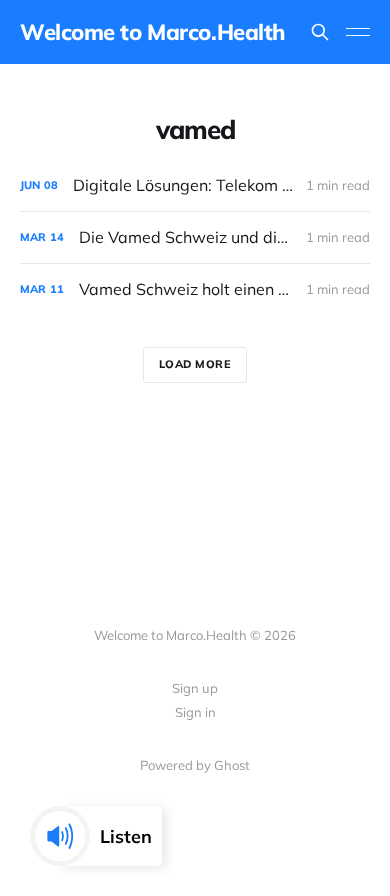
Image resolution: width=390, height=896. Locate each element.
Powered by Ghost (195, 765)
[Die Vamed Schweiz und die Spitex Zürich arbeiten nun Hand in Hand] (195, 237)
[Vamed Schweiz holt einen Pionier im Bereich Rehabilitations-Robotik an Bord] (195, 289)
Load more (195, 364)
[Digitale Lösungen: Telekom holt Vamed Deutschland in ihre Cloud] (195, 185)
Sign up (195, 688)
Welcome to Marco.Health (152, 32)
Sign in (195, 712)
